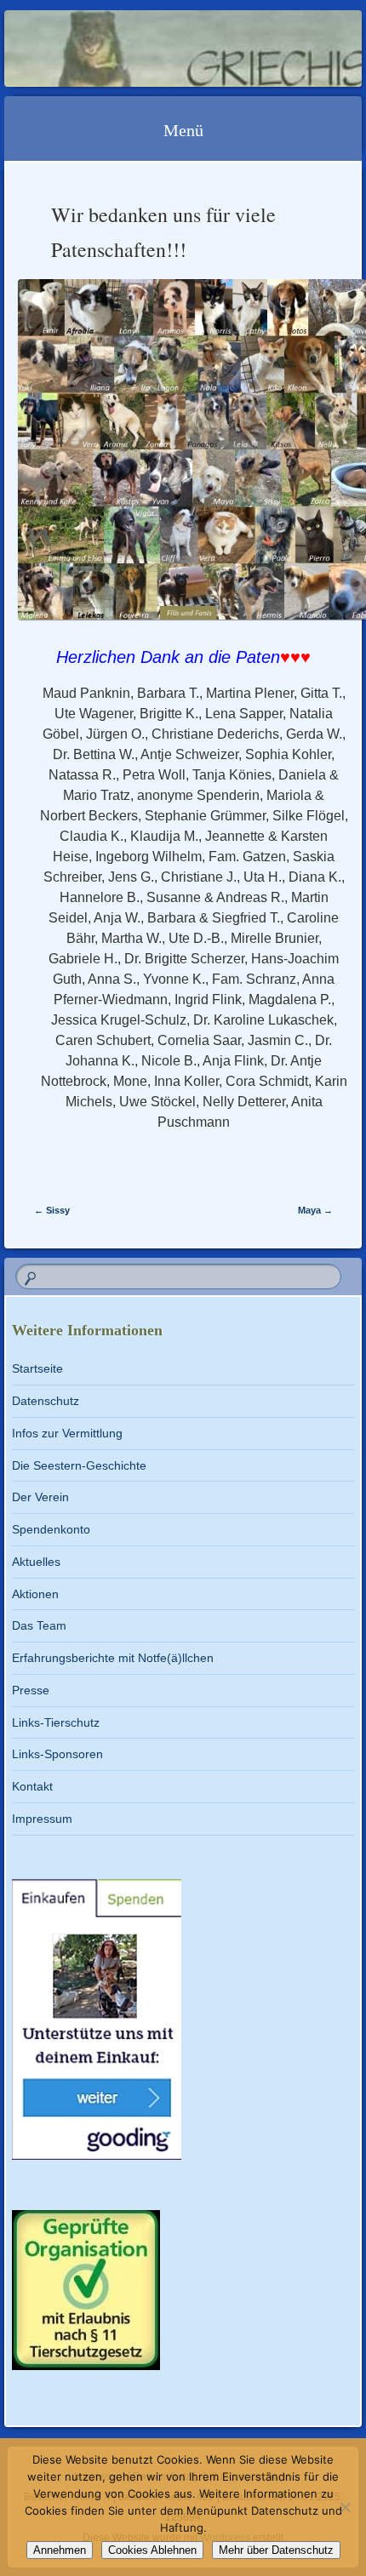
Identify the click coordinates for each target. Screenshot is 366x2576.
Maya (315, 1210)
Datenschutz (46, 1401)
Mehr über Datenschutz (276, 2550)
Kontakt (32, 1786)
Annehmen (60, 2550)
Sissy (52, 1210)
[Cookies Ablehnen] (345, 2507)
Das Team (39, 1625)
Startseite (37, 1368)
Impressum (42, 1819)
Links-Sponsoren (57, 1754)
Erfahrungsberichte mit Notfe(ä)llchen (113, 1658)
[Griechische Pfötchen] (151, 49)
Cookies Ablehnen (152, 2550)
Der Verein (40, 1497)
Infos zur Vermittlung (67, 1433)
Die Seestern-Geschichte (79, 1465)
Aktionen (35, 1594)
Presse (31, 1690)
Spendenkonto (51, 1529)
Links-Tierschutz (56, 1722)
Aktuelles (36, 1562)
